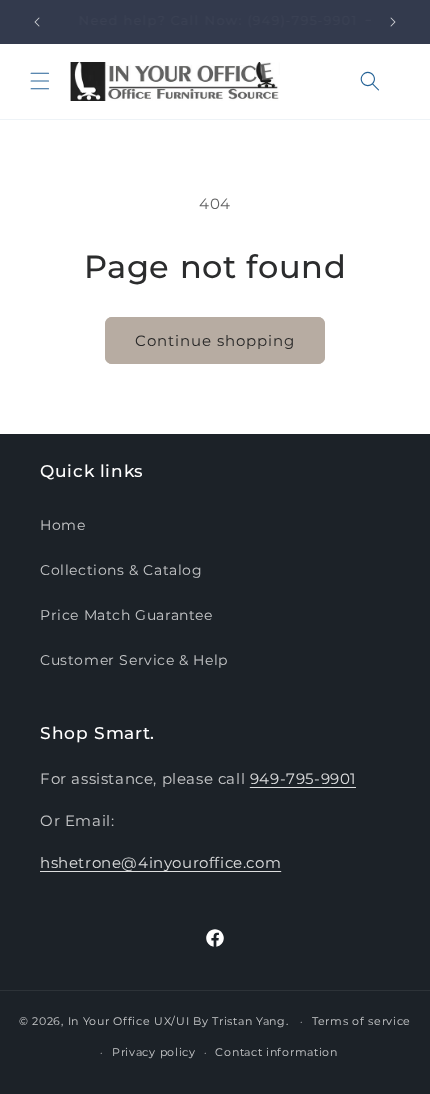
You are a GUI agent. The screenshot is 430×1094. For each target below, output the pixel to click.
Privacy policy (154, 1052)
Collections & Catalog (121, 570)
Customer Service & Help (134, 660)
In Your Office (109, 1021)
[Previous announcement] (37, 22)
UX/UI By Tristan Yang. (223, 1021)
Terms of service (361, 1021)
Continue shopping (215, 340)
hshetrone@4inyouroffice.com (160, 862)
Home (62, 525)
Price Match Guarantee (126, 615)
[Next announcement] (393, 22)
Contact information (276, 1052)
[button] (40, 81)
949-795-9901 (303, 778)
